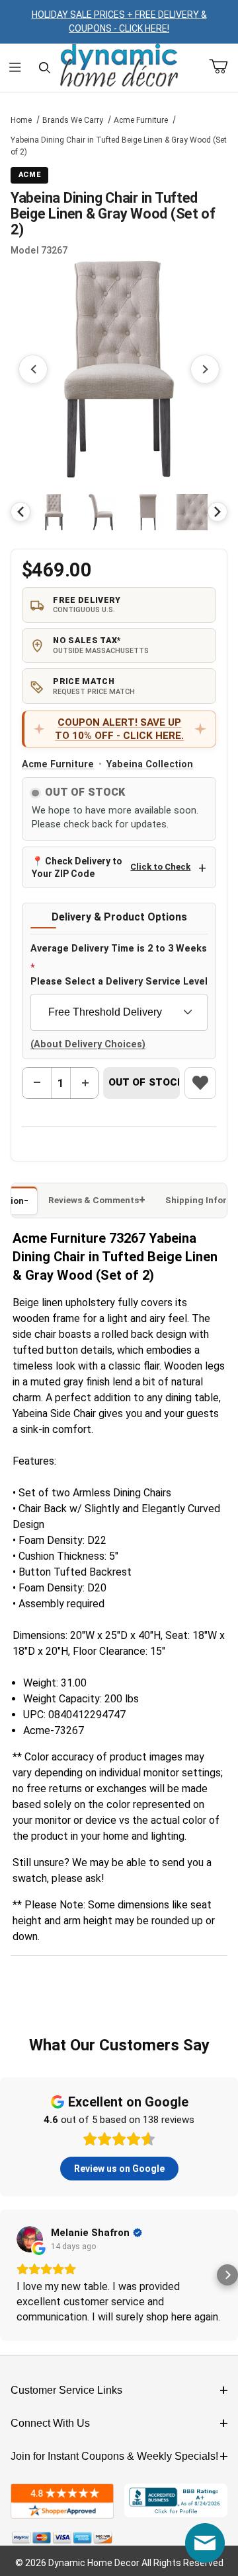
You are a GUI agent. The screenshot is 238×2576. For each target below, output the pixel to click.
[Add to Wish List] (200, 1083)
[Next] (218, 512)
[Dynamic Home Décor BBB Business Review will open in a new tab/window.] (176, 2501)
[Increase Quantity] (85, 1083)
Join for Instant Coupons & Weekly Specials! (114, 2456)
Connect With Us (50, 2423)
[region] (119, 512)
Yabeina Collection (150, 764)
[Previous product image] (33, 369)
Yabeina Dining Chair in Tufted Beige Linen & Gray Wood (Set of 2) (119, 146)
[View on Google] (30, 2239)
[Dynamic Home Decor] (119, 66)
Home (21, 120)
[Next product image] (205, 369)
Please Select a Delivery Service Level (119, 982)
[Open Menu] (15, 68)
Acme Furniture (141, 120)
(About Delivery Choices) (88, 1044)
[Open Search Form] (45, 68)
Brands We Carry (73, 120)
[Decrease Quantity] (37, 1083)
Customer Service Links (66, 2390)
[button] (54, 512)
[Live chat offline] (205, 2543)
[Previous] (20, 512)
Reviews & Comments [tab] (94, 1200)
